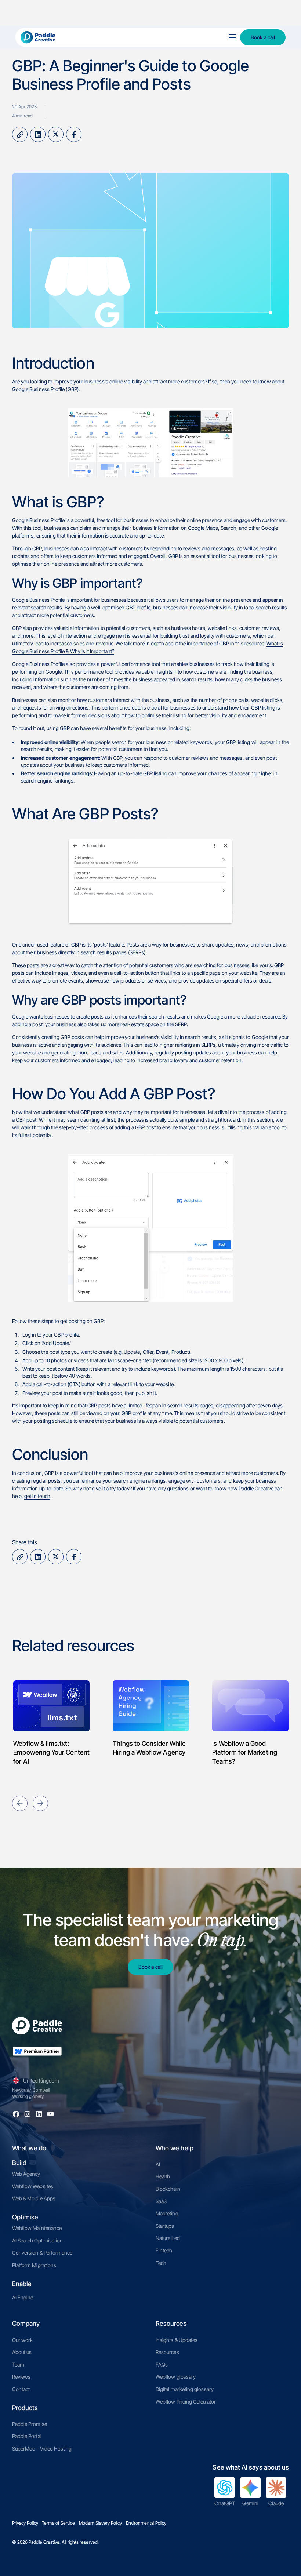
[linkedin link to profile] (39, 2114)
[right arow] (40, 1803)
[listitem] (51, 1719)
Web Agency (26, 2174)
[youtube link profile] (50, 2114)
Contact (21, 2389)
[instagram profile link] (27, 2114)
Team (18, 2364)
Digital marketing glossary (185, 2389)
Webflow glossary (176, 2377)
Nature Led (168, 2238)
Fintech (164, 2250)
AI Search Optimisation (38, 2240)
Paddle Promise (30, 2424)
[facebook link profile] (16, 2114)
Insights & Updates (177, 2340)
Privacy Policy (25, 2523)
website (260, 700)
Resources (167, 2352)
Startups (165, 2226)
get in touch (37, 1496)
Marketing (167, 2213)
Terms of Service (58, 2523)
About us (22, 2352)
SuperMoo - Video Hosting (42, 2449)
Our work (23, 2340)
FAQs (162, 2364)
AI (158, 2164)
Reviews (21, 2377)
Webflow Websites (33, 2186)
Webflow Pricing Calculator (186, 2402)
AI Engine (23, 2297)
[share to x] (56, 134)
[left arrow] (20, 1803)
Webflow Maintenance (37, 2228)
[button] (231, 37)
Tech (161, 2263)
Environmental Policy (146, 2523)
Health (163, 2176)
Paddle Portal (27, 2436)
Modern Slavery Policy (100, 2523)
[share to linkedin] (38, 134)
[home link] (117, 37)
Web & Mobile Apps (34, 2198)
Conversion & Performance (42, 2253)
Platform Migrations (34, 2265)
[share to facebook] (74, 134)
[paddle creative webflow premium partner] (37, 2056)
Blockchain (168, 2189)
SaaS (161, 2201)
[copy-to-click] (20, 134)
